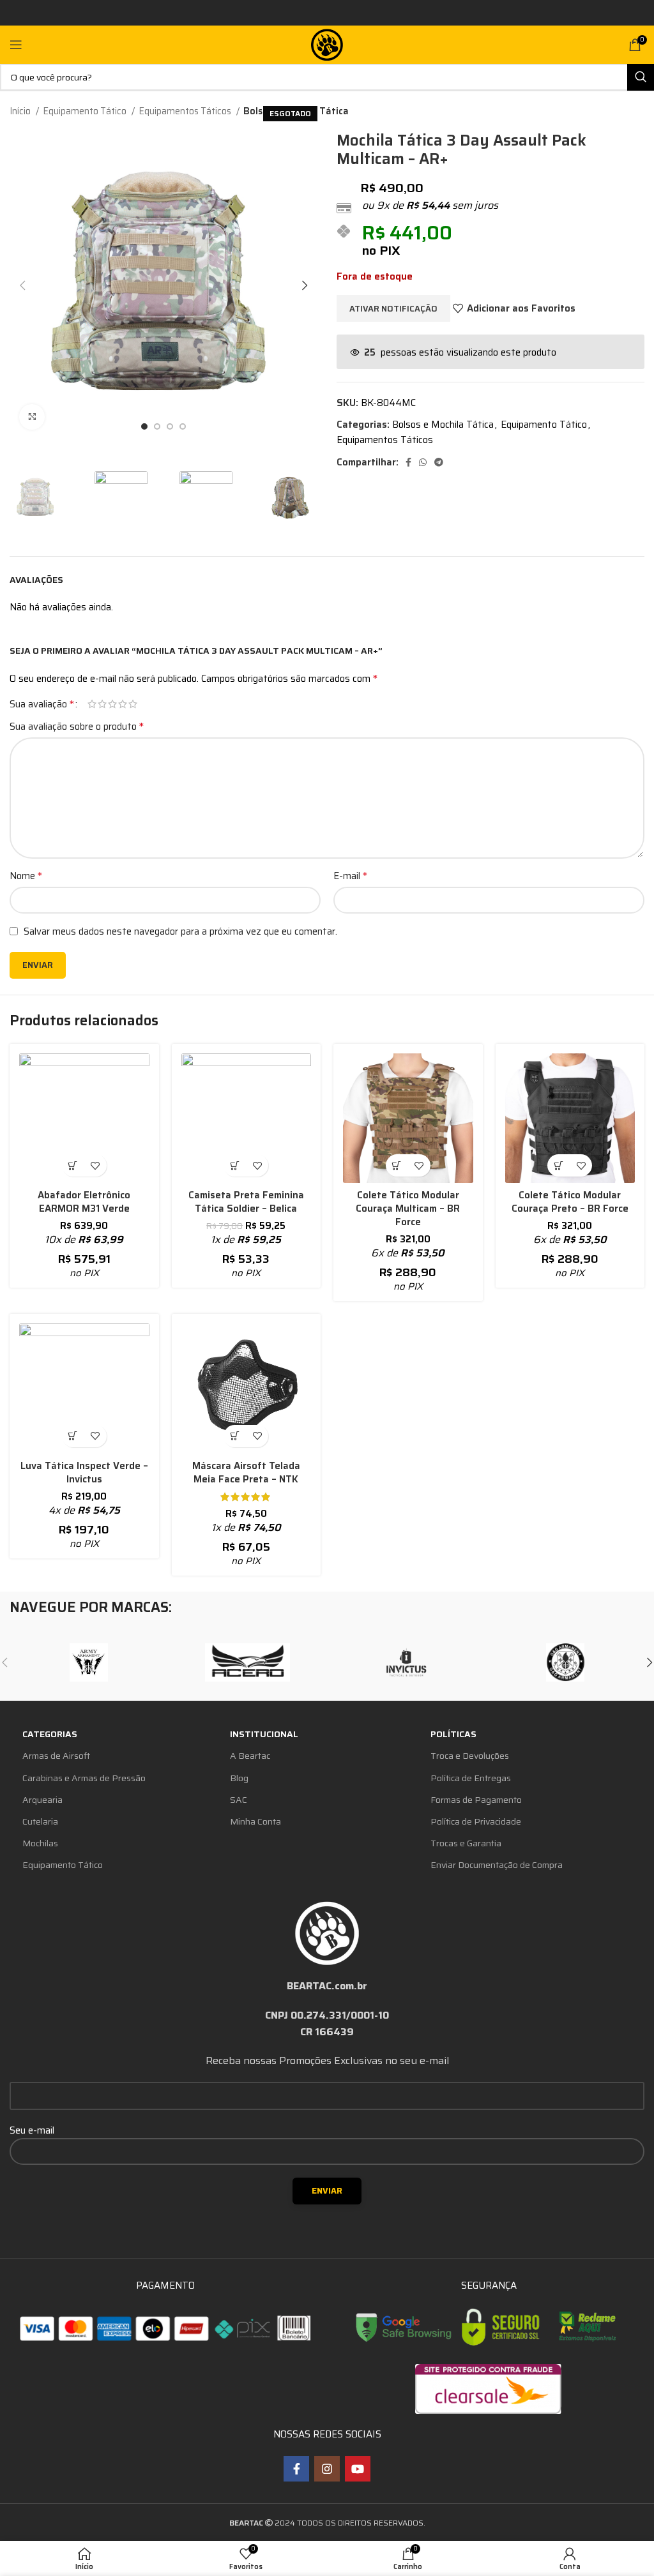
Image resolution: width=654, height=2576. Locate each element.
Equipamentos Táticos (186, 111)
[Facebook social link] (408, 462)
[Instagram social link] (327, 2469)
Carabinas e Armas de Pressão (84, 1778)
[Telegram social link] (439, 462)
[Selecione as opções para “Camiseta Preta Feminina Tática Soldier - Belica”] (235, 1165)
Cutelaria (40, 1821)
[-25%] (247, 1119)
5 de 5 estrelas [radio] (133, 704)
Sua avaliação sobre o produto (77, 727)
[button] (73, 1165)
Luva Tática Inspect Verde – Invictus (84, 1473)
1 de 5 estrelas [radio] (92, 704)
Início (21, 111)
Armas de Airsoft (56, 1756)
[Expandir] (32, 417)
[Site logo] (327, 44)
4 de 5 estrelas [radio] (123, 704)
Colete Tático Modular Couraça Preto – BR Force (570, 1202)
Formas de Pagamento (476, 1800)
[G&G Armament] (565, 1662)
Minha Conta (255, 1821)
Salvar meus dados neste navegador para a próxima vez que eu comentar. (180, 931)
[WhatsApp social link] (423, 462)
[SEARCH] (641, 77)
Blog (239, 1778)
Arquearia (42, 1800)
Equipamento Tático (86, 111)
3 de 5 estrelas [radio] (112, 704)
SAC (239, 1800)
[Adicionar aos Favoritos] (95, 1165)
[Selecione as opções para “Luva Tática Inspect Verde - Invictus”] (73, 1436)
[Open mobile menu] (16, 45)
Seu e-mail (32, 2130)
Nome (26, 876)
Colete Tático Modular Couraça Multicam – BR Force (408, 1209)
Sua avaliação (42, 704)
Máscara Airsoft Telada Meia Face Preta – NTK (246, 1473)
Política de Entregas (471, 1778)
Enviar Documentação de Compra (497, 1865)
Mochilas (40, 1843)
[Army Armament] (89, 1662)
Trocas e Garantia (466, 1843)
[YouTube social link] (358, 2469)
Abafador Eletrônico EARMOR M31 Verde (84, 1202)
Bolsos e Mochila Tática (443, 425)
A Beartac (250, 1756)
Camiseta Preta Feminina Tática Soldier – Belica (246, 1202)
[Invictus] (406, 1662)
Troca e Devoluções (470, 1756)
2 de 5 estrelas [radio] (102, 704)
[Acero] (248, 1662)
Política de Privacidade (476, 1821)
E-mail (350, 876)
